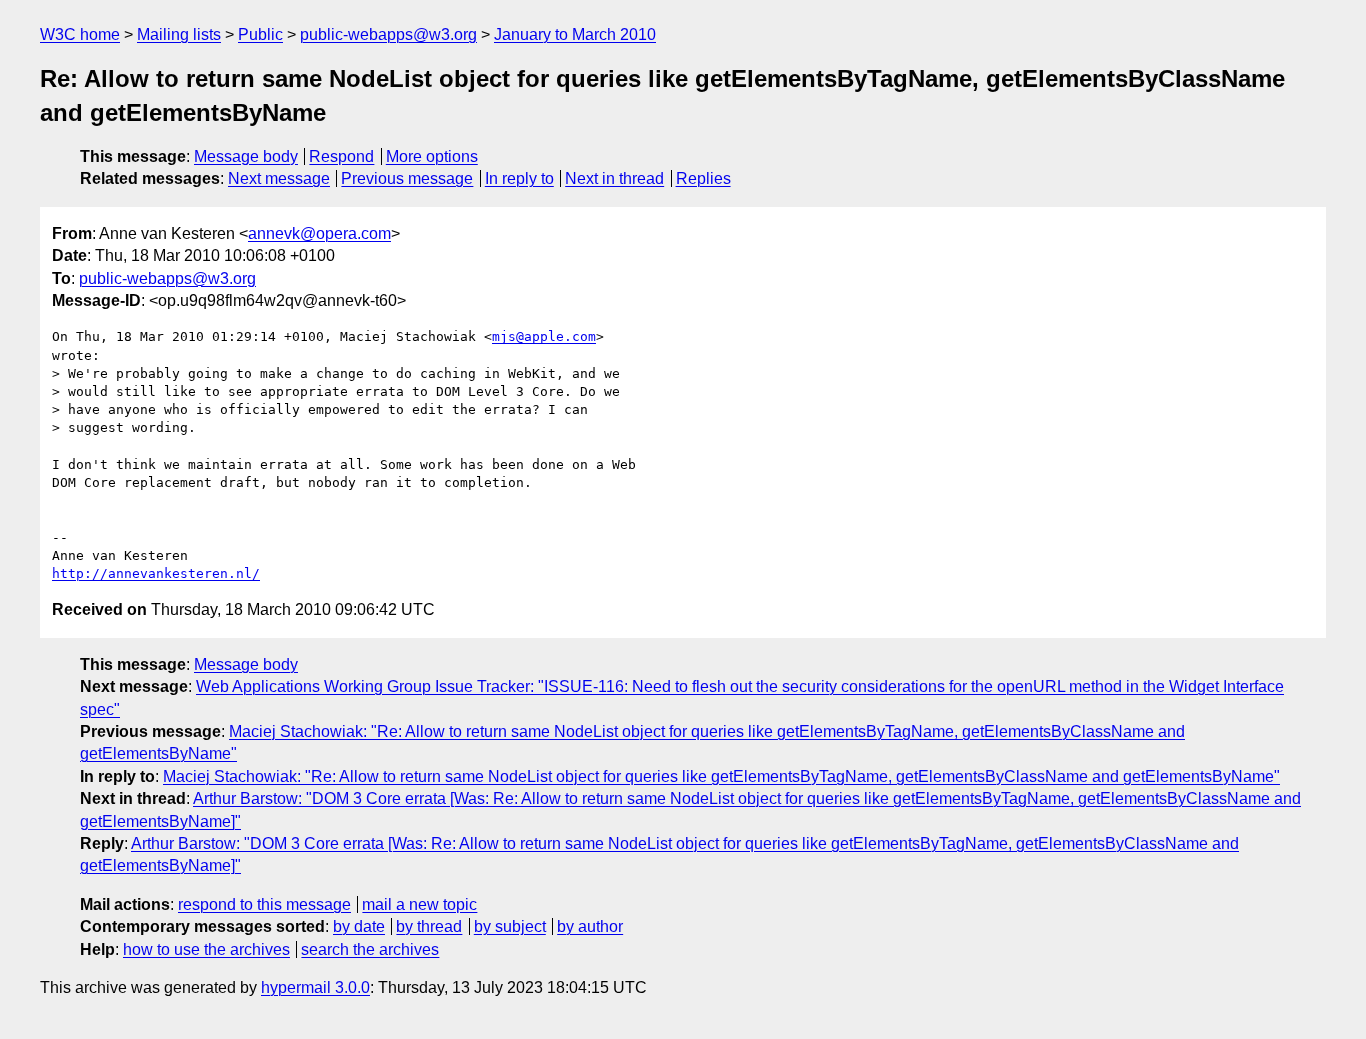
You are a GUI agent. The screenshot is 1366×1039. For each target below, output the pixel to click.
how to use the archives (206, 949)
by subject (510, 926)
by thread (429, 926)
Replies (703, 178)
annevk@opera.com (319, 233)
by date (359, 926)
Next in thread (614, 178)
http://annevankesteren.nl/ (156, 573)
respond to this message (264, 904)
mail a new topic (419, 904)
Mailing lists (179, 34)
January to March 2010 (575, 34)
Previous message (407, 178)
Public (260, 34)
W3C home (80, 34)
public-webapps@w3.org (388, 34)
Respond (341, 156)
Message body (246, 156)
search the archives (370, 949)
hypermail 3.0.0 (315, 987)
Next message (279, 178)
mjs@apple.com (544, 336)
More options (432, 156)
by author (590, 926)
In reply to (519, 178)
